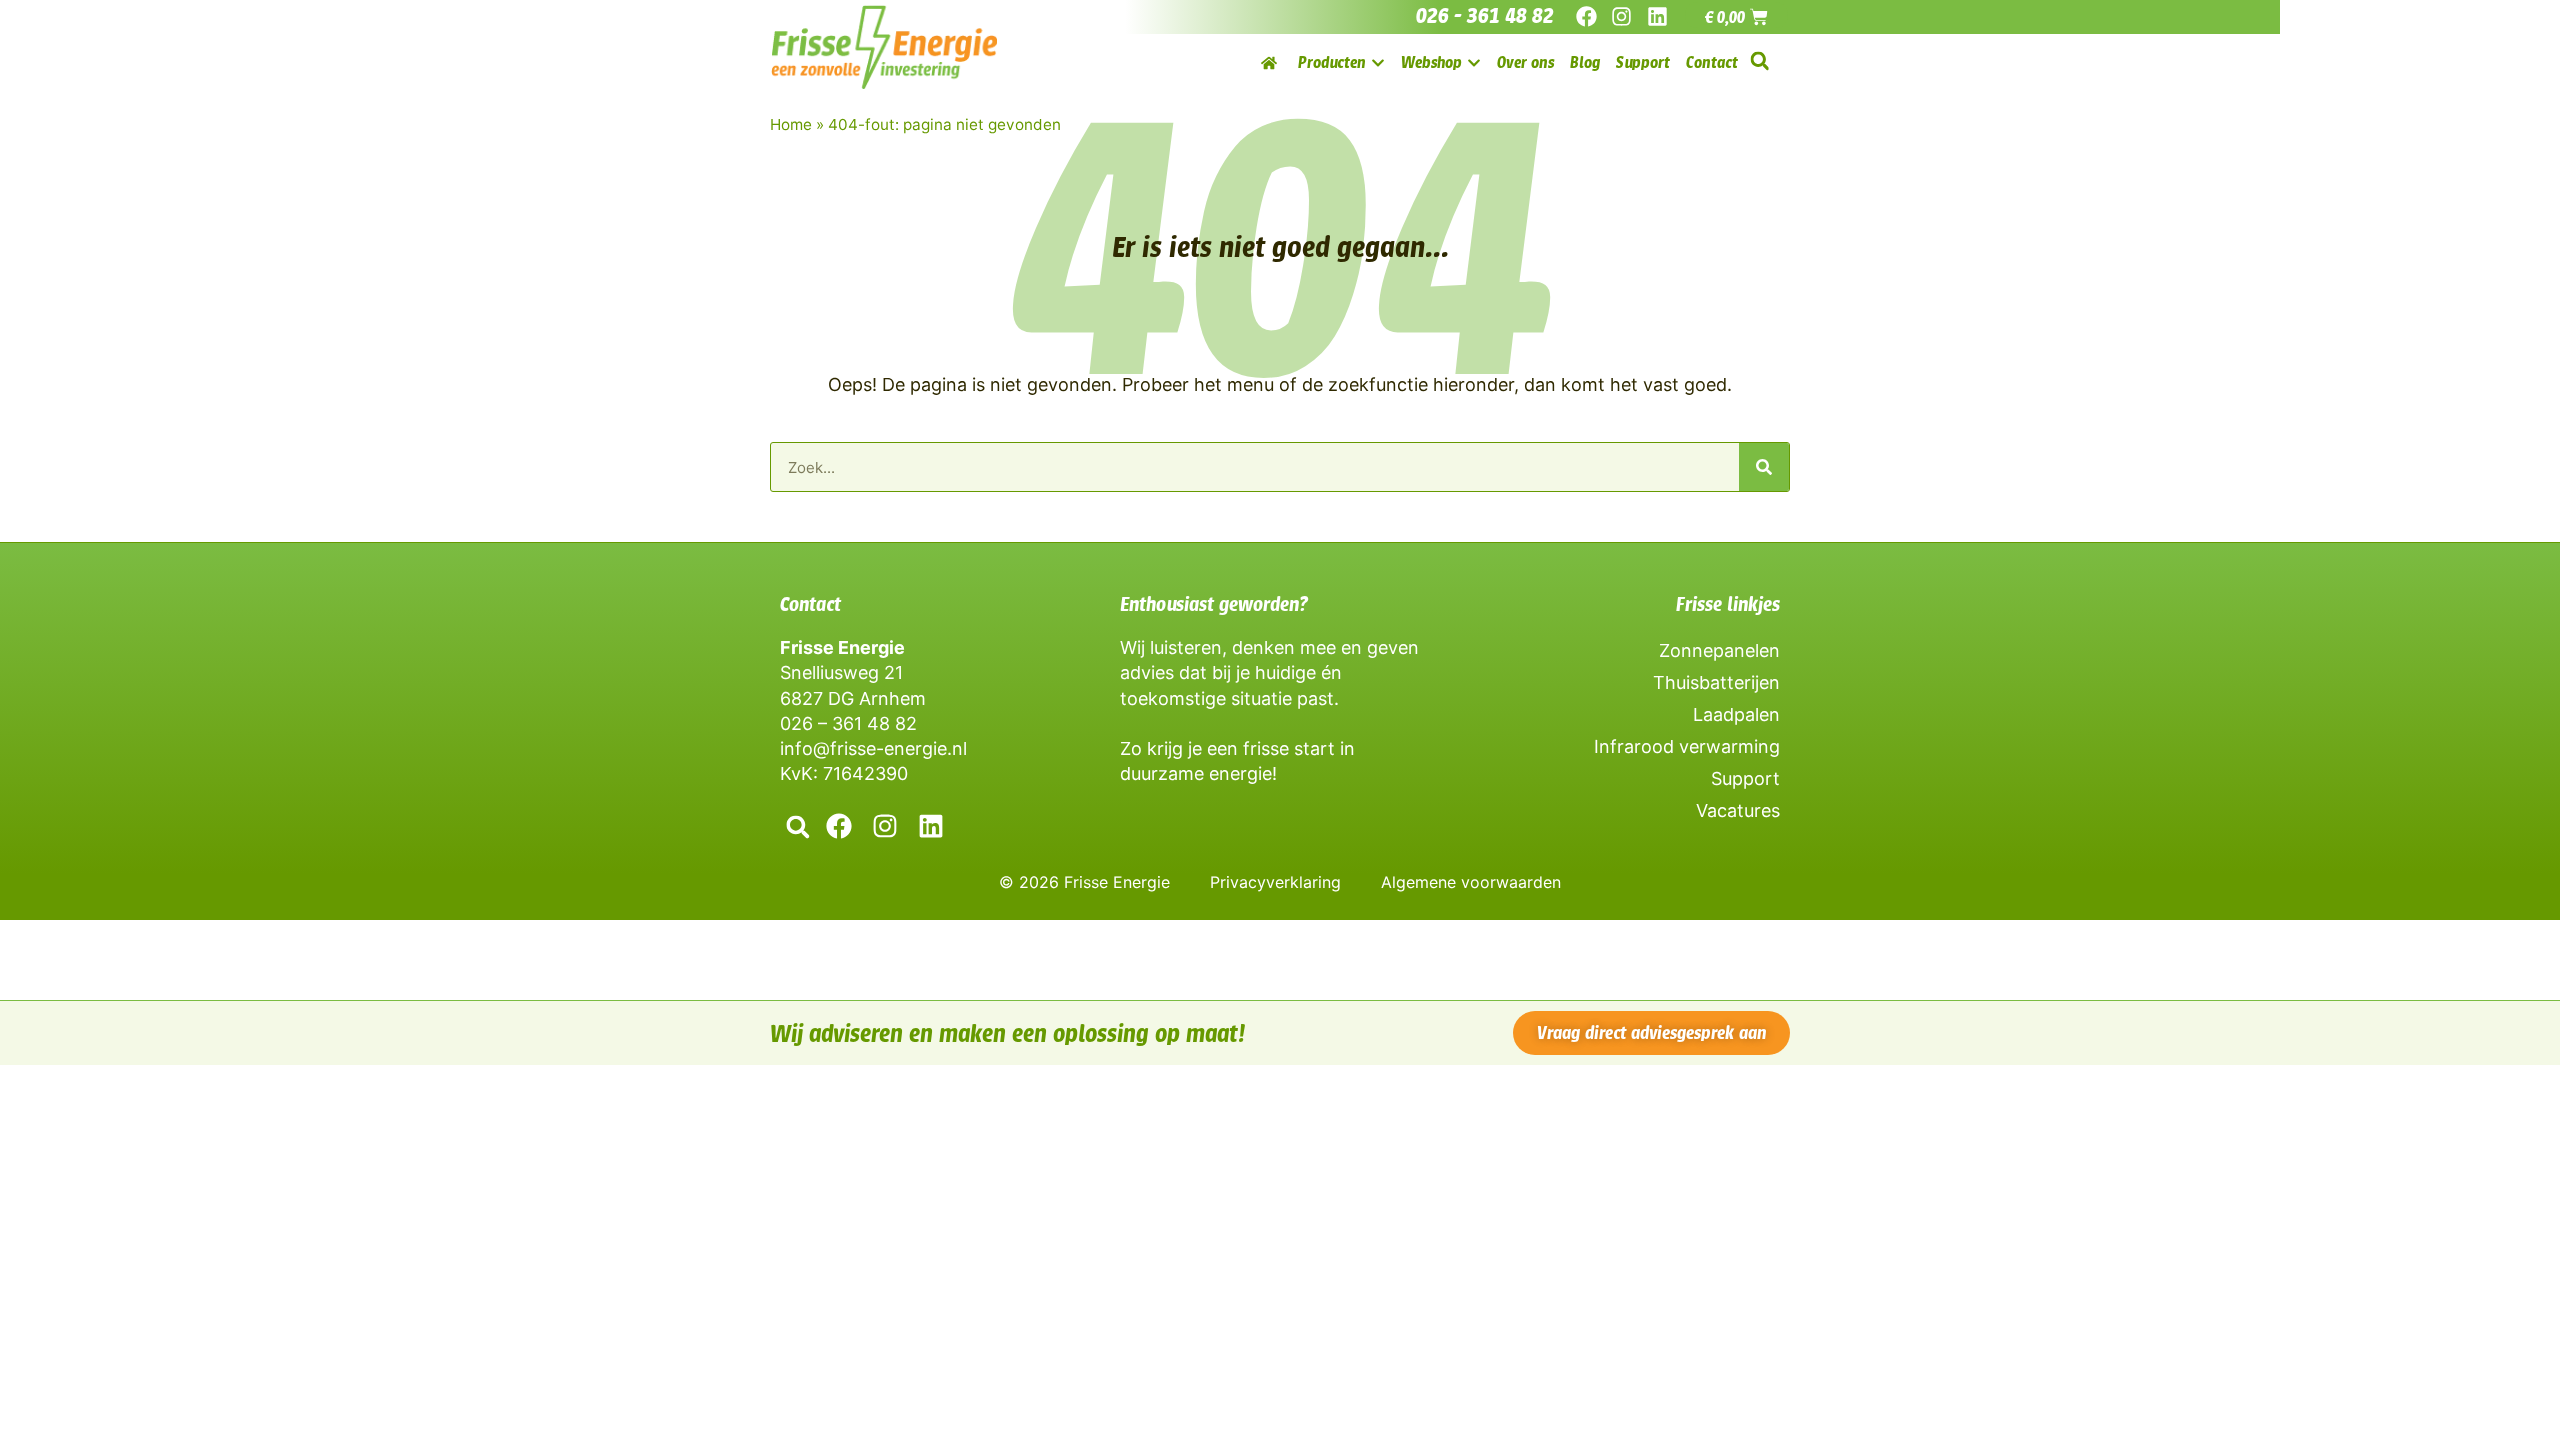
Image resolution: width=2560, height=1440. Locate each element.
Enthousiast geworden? (1214, 604)
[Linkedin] (1656, 16)
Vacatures (1738, 810)
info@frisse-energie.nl (873, 748)
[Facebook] (1586, 16)
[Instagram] (1621, 16)
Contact (810, 604)
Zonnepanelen (1719, 650)
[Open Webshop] (1474, 62)
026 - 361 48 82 (1485, 16)
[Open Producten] (1378, 62)
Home (791, 124)
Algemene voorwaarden (1471, 882)
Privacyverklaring (1275, 882)
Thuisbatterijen (1716, 682)
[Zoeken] (1764, 467)
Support (1745, 778)
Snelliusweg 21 (841, 672)
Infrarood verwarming (1687, 746)
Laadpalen (1736, 714)
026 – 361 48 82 (848, 723)
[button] (1759, 61)
